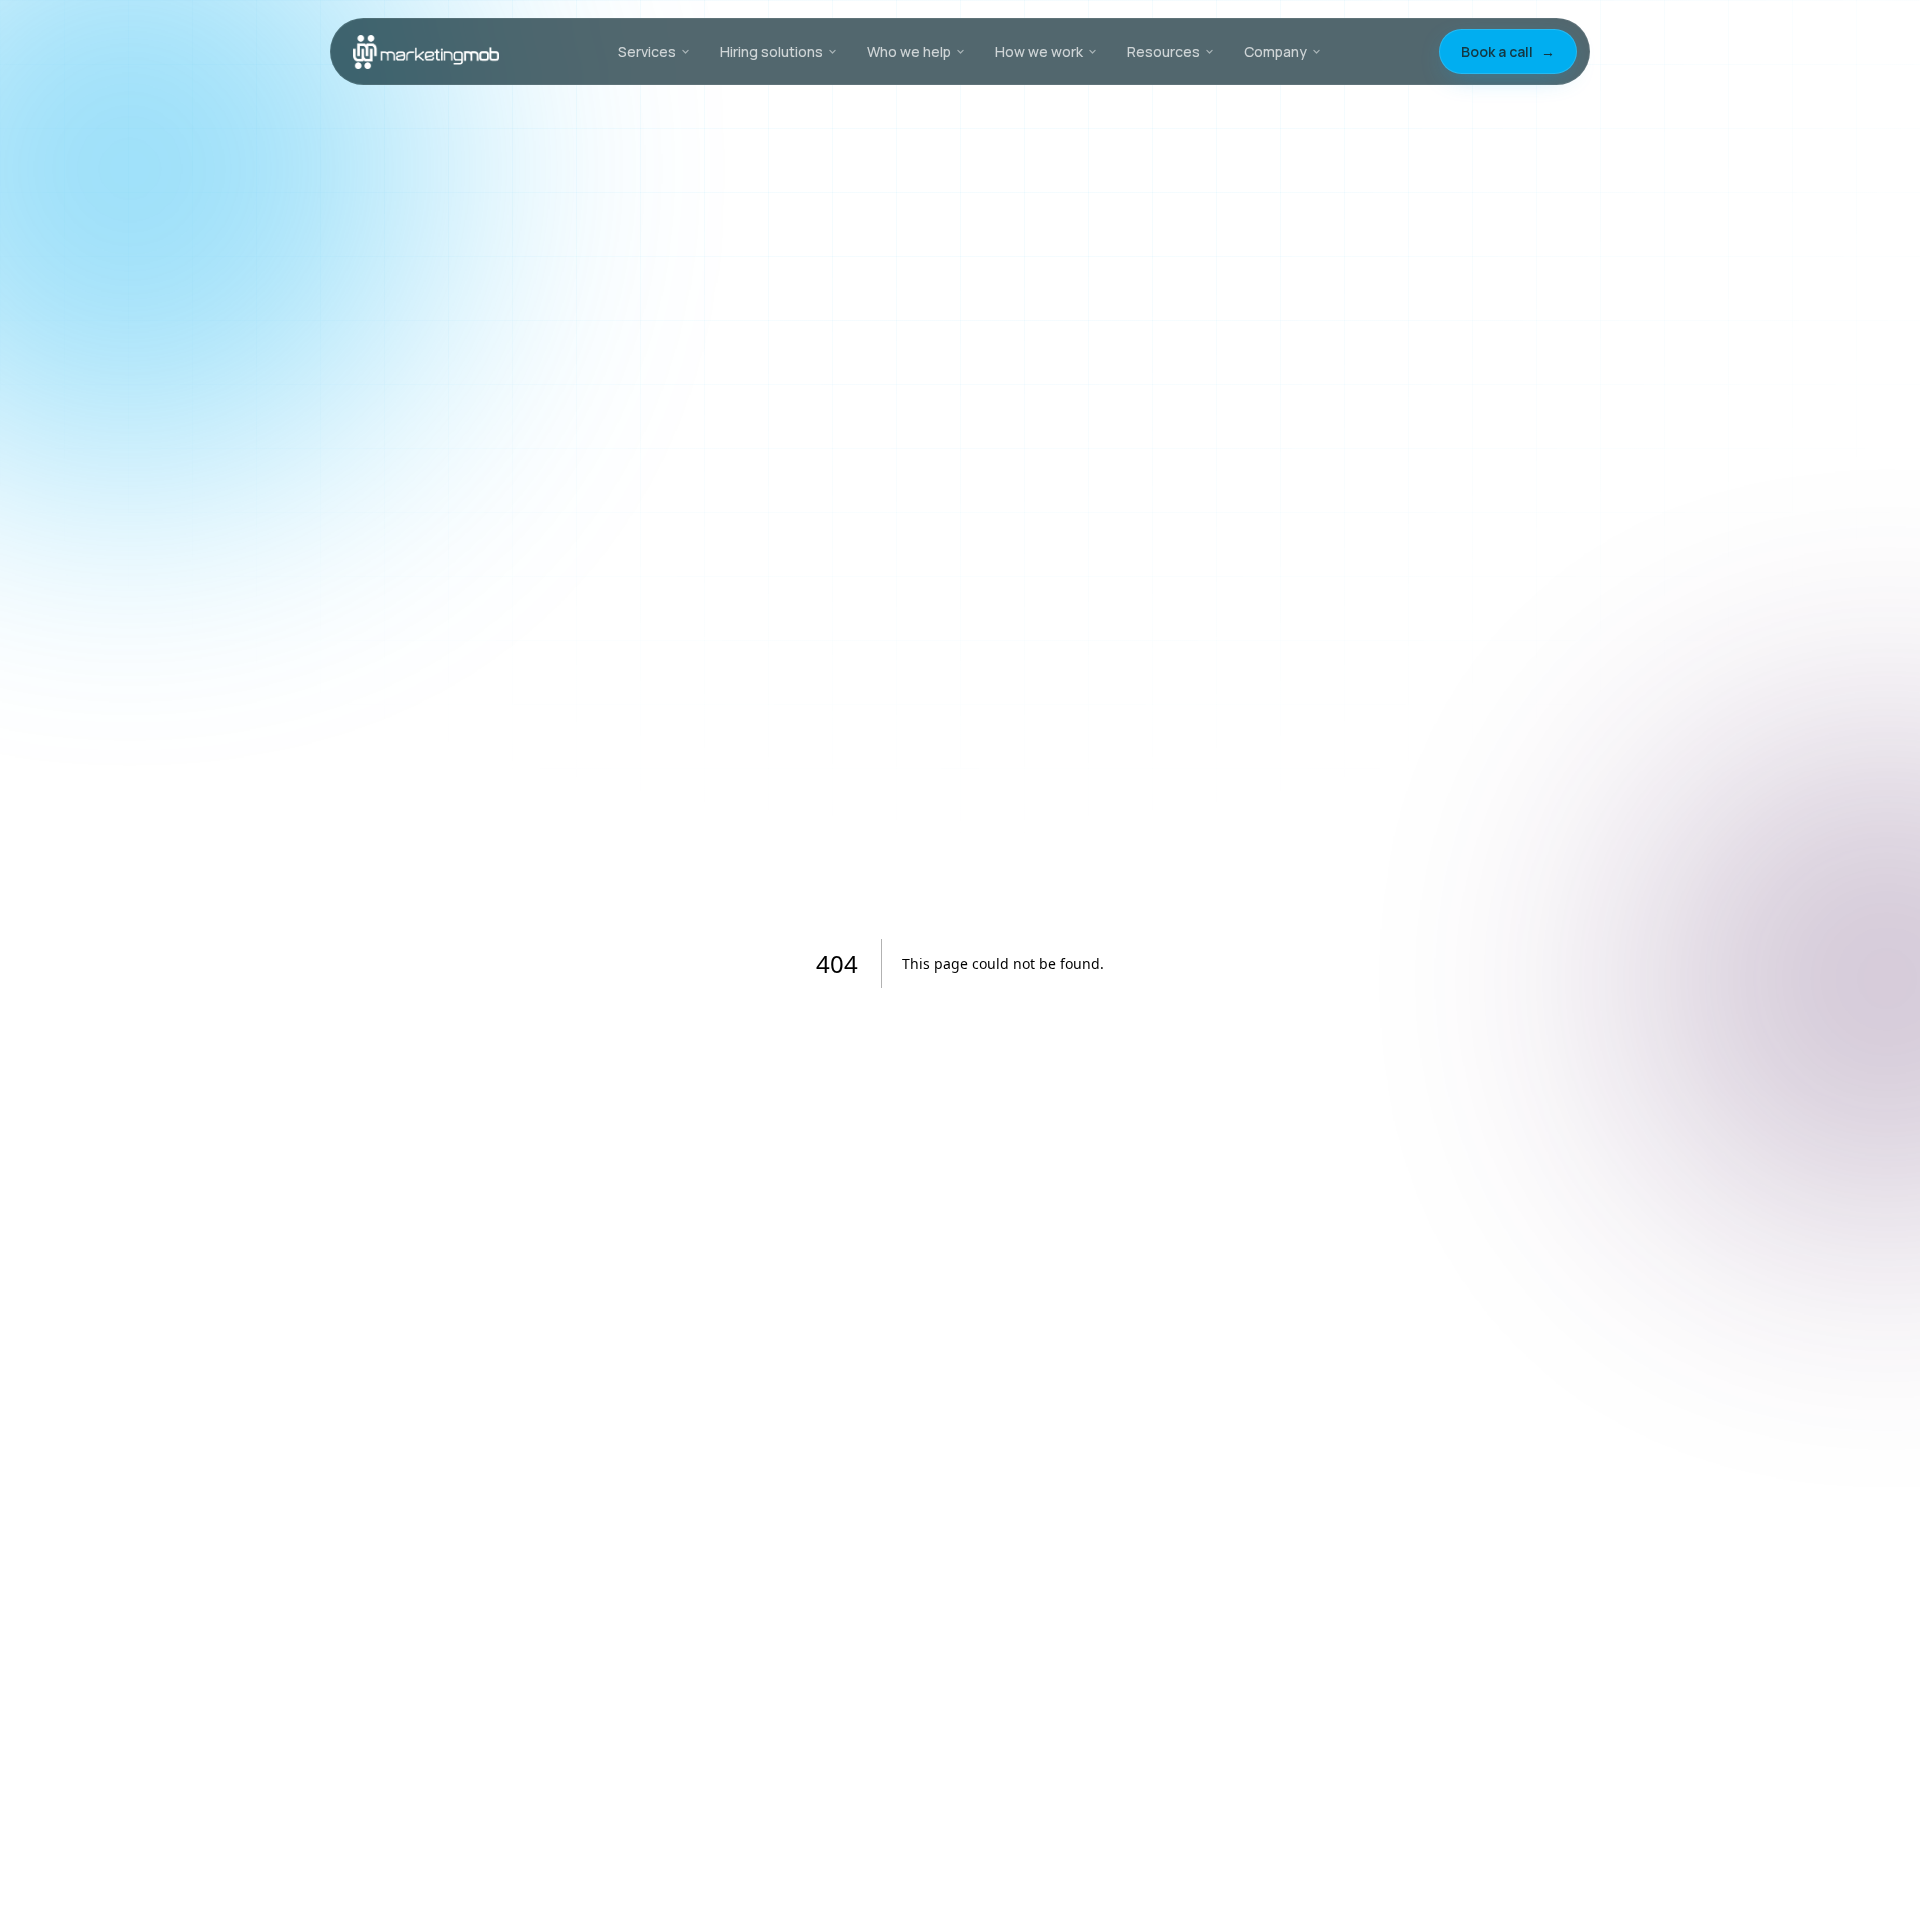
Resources (1163, 51)
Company (1275, 51)
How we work (1039, 51)
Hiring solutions (771, 51)
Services (647, 51)
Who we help (909, 51)
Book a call (1508, 51)
